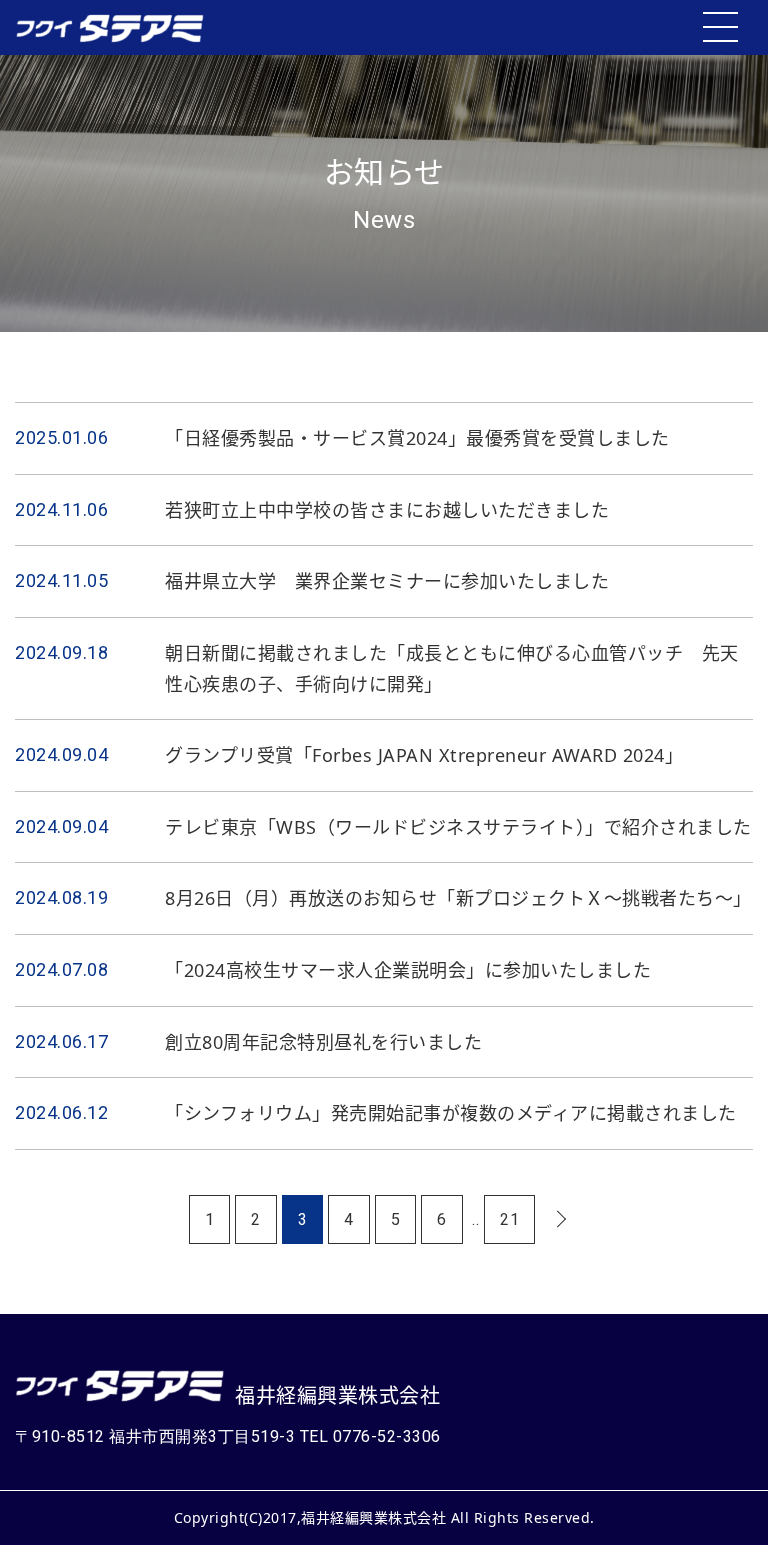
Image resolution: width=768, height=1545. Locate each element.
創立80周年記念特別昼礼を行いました (323, 1042)
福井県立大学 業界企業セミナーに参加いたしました (387, 581)
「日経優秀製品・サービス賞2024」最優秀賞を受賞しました (417, 438)
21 (509, 1219)
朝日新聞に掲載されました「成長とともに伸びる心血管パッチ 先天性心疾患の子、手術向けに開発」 (452, 668)
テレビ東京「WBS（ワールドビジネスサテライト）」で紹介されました (458, 827)
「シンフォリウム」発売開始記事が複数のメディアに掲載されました (451, 1113)
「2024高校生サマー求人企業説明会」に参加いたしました (408, 970)
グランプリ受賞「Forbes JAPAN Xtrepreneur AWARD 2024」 (424, 755)
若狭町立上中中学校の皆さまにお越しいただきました (387, 510)
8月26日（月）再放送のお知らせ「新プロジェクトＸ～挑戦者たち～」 (458, 898)
